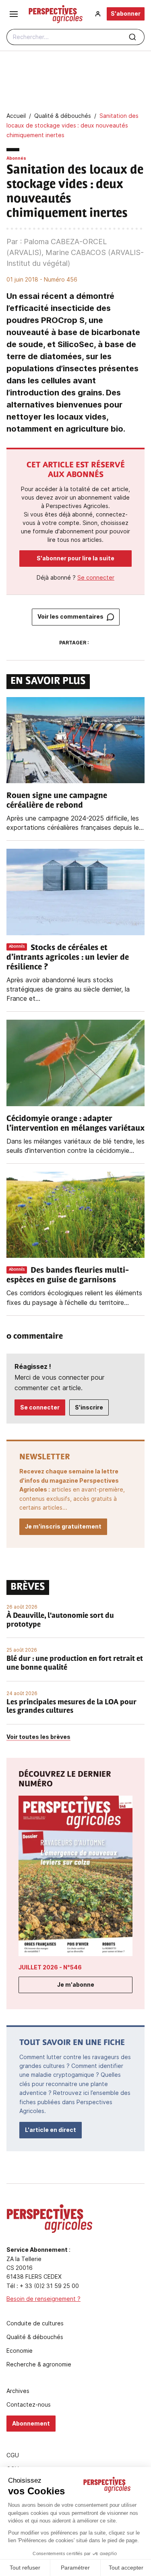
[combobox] (75, 37)
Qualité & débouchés (35, 2337)
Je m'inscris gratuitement (63, 1526)
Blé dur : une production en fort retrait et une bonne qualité (75, 1664)
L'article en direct (51, 2130)
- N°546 (50, 1967)
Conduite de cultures (35, 2323)
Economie (20, 2351)
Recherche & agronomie (39, 2364)
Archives (18, 2391)
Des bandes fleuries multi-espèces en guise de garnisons (68, 1276)
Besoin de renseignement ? (43, 2299)
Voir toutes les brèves (38, 1737)
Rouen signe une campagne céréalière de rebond (57, 801)
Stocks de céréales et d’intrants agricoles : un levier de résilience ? (68, 958)
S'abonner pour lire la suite (75, 558)
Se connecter (96, 577)
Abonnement (31, 2423)
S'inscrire (89, 1407)
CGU (13, 2455)
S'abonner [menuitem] (126, 13)
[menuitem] (98, 14)
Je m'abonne (76, 1984)
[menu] (14, 14)
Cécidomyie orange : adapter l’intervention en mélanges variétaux (75, 1124)
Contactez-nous (29, 2405)
